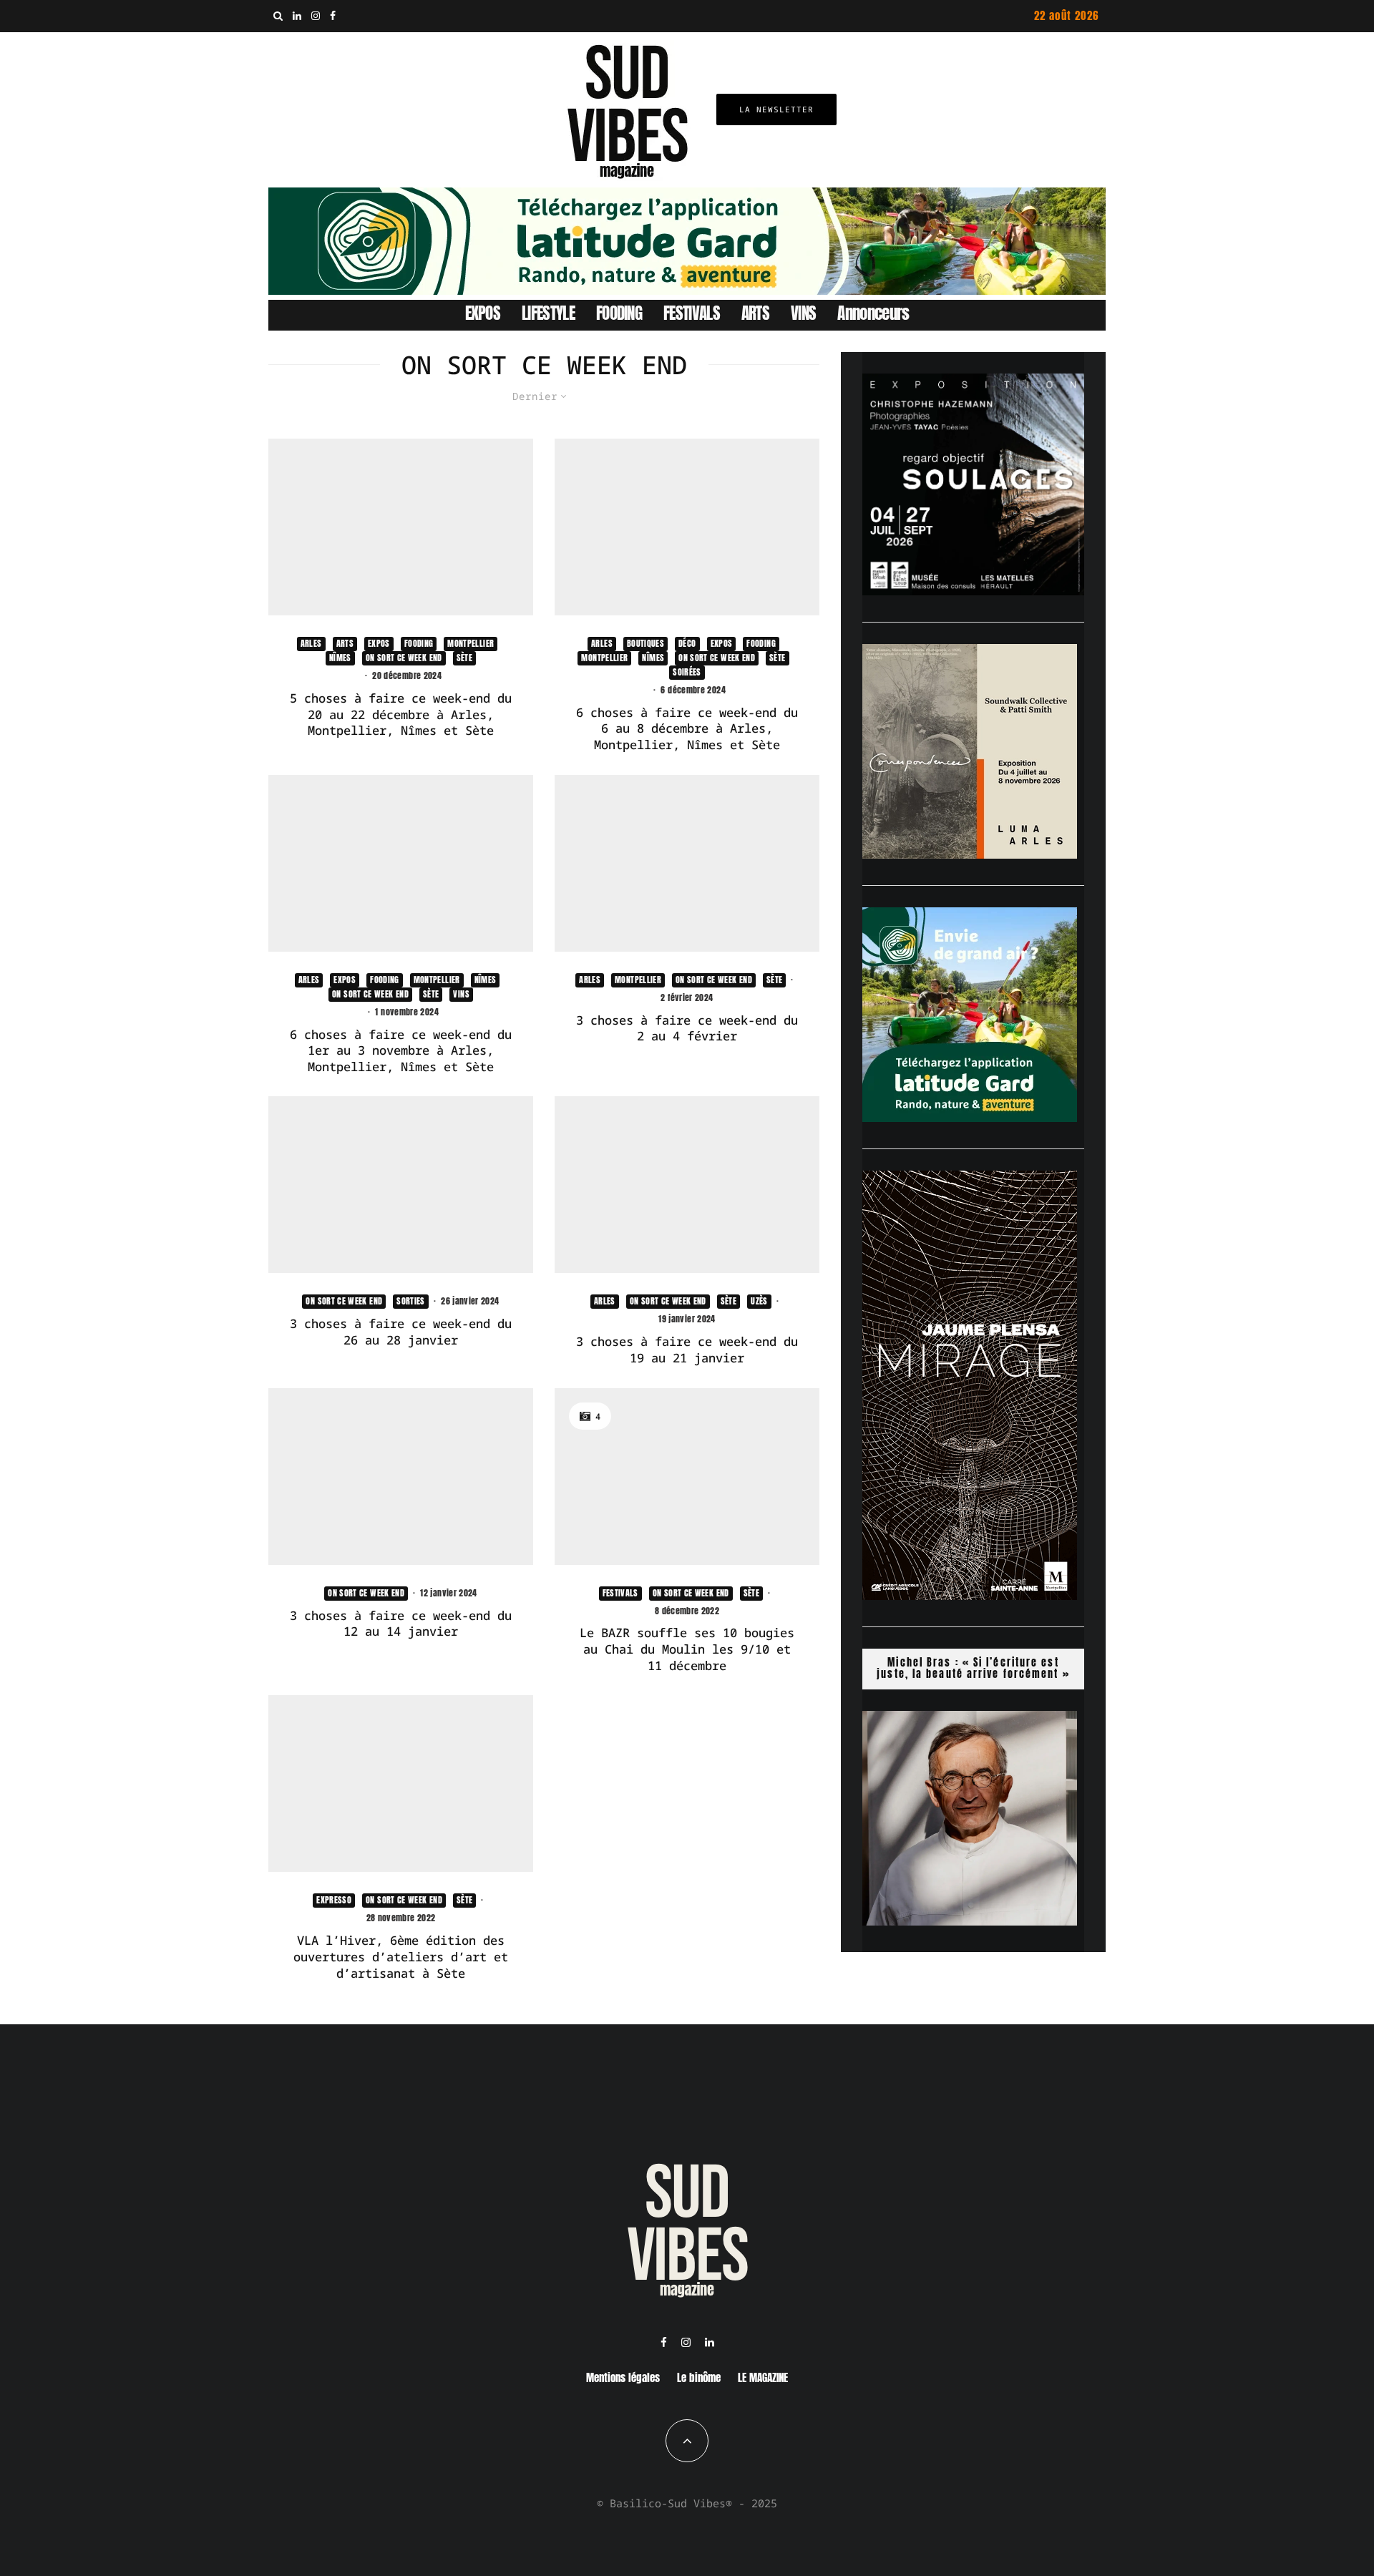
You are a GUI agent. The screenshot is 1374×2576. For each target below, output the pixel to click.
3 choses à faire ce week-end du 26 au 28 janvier (401, 1332)
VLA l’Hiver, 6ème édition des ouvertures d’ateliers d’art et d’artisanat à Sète (401, 1957)
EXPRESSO (334, 1900)
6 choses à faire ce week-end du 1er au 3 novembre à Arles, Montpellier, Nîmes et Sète (401, 1051)
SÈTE (464, 658)
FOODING (619, 313)
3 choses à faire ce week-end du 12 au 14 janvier (401, 1624)
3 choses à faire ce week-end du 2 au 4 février (687, 1029)
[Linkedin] (297, 16)
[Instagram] (316, 16)
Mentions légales (623, 2377)
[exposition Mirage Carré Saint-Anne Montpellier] (970, 1596)
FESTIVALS (692, 313)
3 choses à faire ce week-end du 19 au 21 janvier (687, 1350)
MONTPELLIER (471, 643)
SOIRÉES (687, 672)
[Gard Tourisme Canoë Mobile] (970, 1118)
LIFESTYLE (548, 313)
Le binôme (699, 2377)
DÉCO (687, 643)
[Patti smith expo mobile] (970, 854)
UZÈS (759, 1301)
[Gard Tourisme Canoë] (687, 291)
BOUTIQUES (645, 643)
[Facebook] (333, 16)
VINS (803, 313)
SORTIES (411, 1301)
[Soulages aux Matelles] (973, 591)
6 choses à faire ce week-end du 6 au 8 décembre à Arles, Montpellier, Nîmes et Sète (687, 729)
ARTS (755, 313)
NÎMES (340, 658)
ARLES (311, 643)
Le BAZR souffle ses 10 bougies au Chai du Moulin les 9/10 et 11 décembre (687, 1649)
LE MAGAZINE (763, 2377)
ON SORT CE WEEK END (404, 658)
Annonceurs (873, 313)
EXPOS (483, 313)
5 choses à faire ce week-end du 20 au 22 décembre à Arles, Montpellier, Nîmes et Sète (401, 714)
